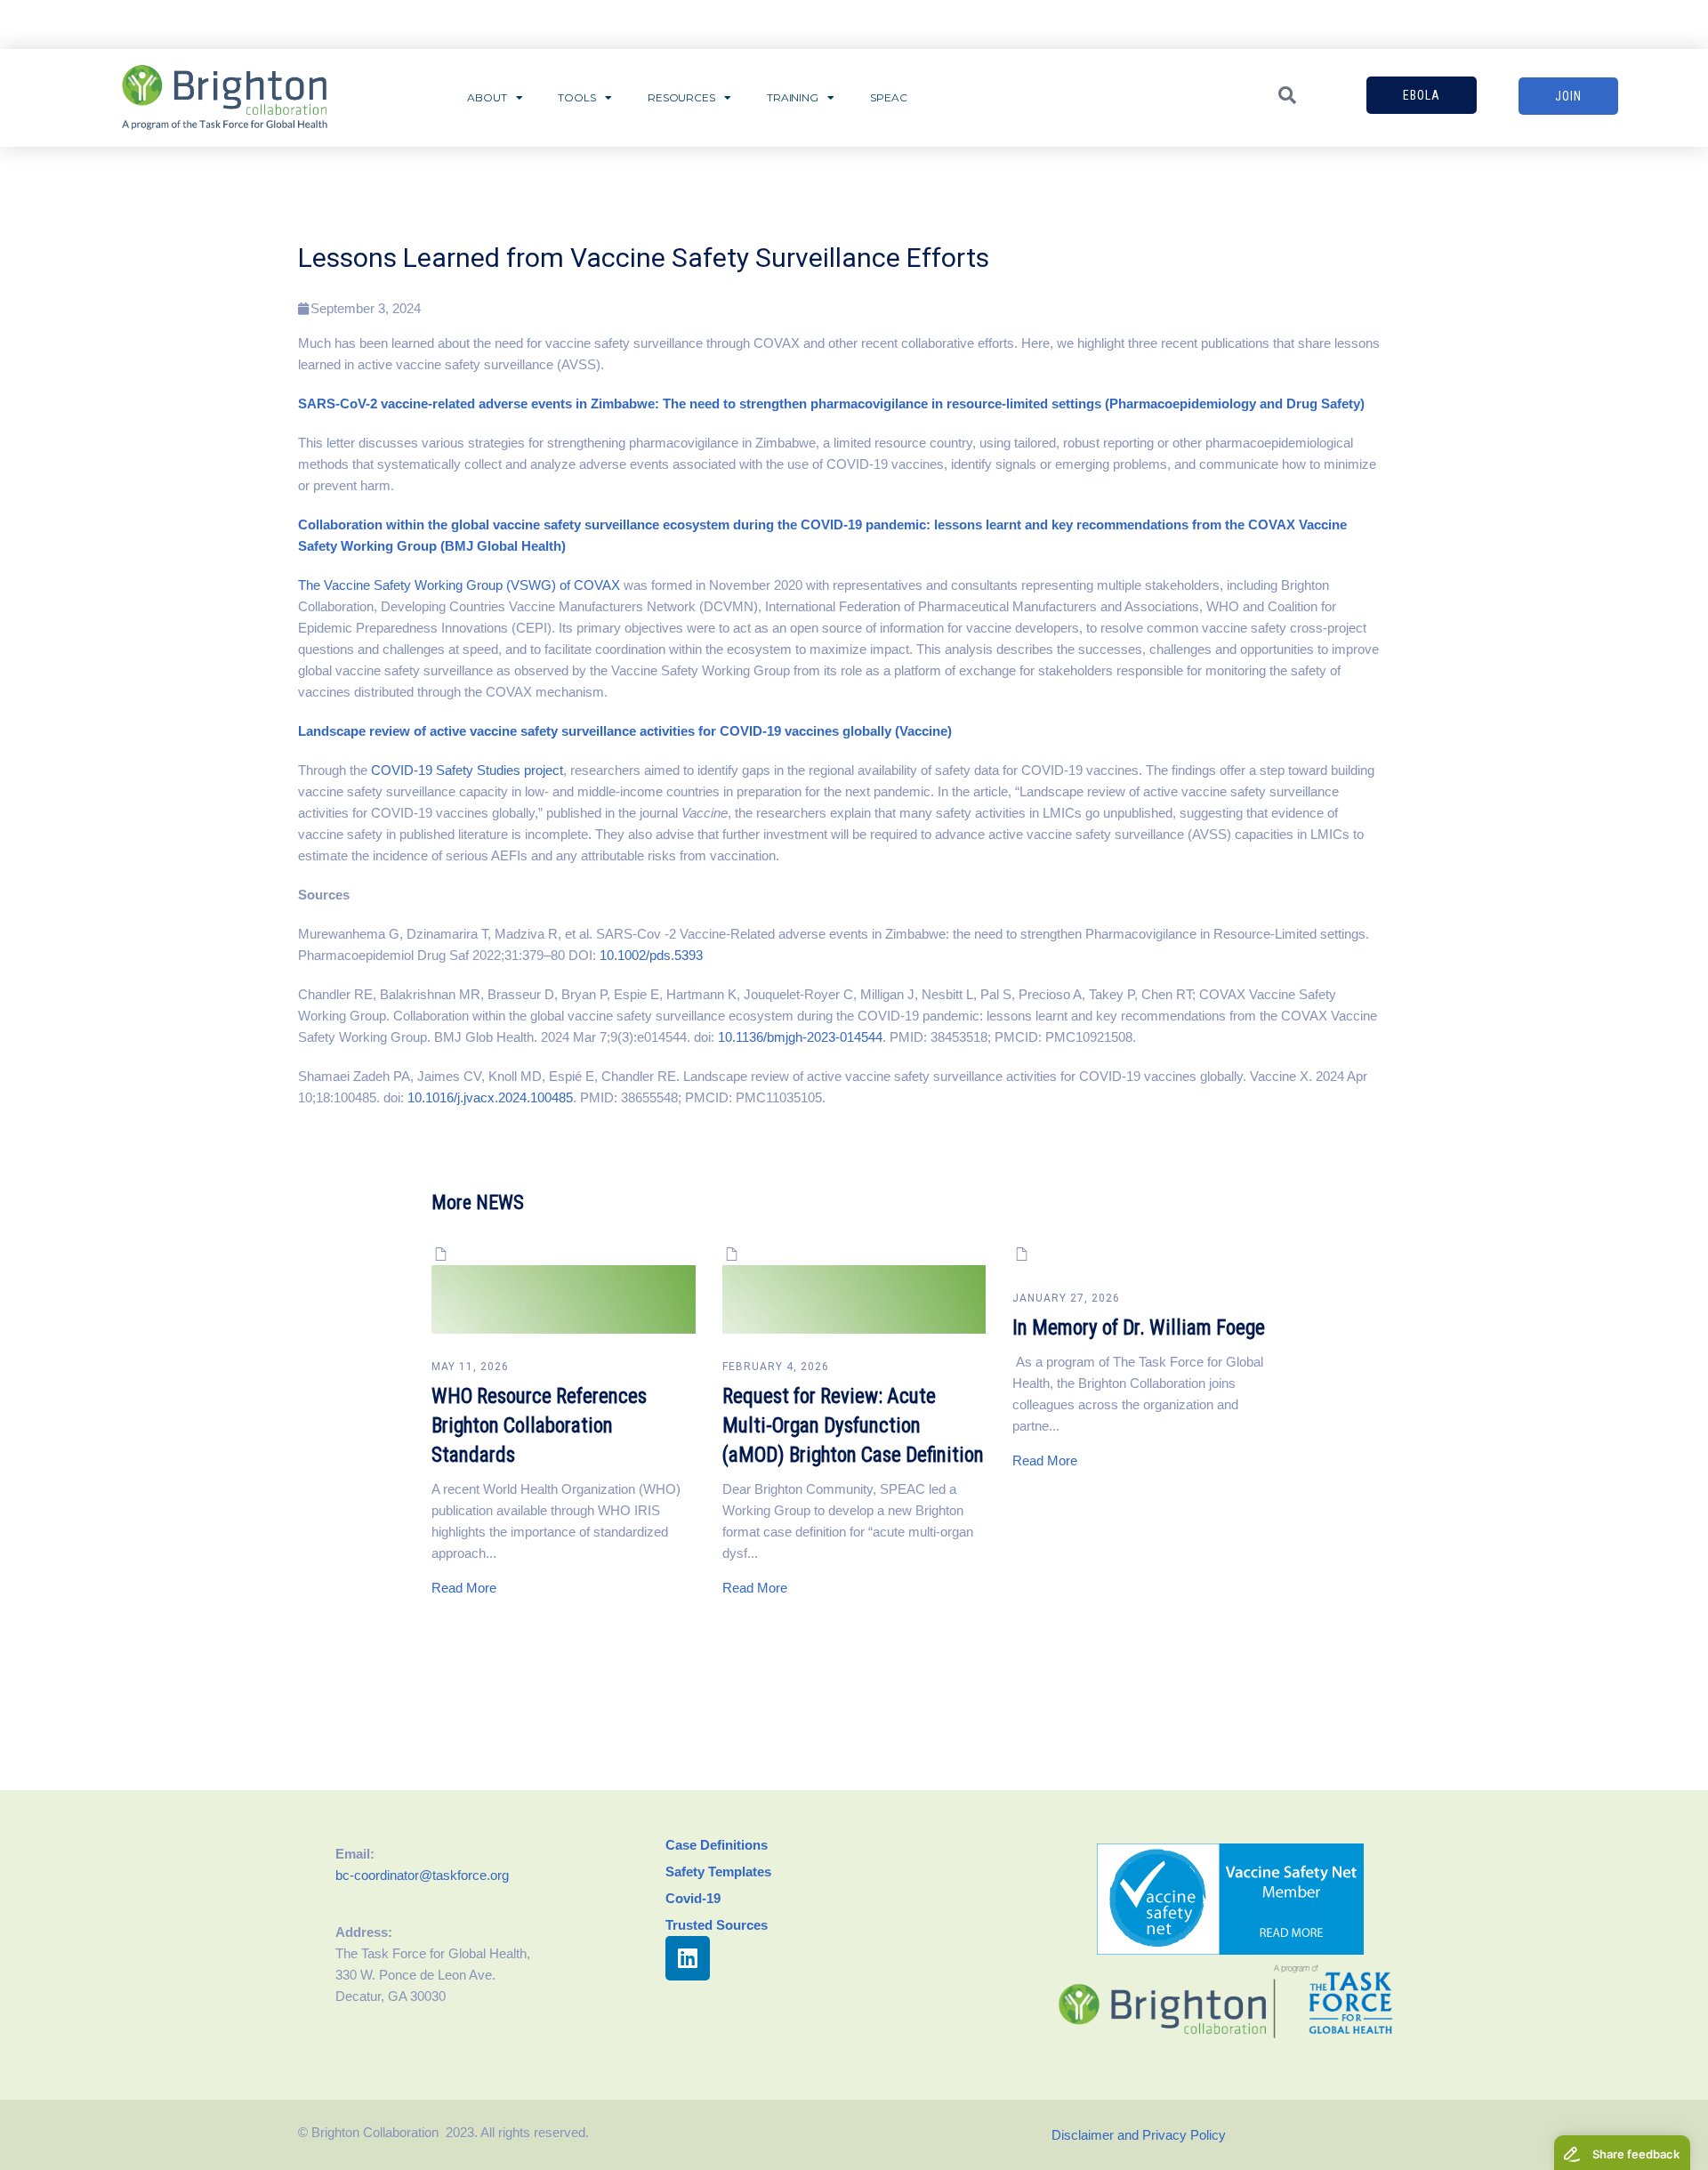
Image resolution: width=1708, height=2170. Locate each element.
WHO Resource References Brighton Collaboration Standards (539, 1426)
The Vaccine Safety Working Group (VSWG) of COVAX (459, 585)
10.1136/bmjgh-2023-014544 (800, 1037)
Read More (464, 1588)
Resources (681, 97)
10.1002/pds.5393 (651, 955)
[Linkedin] (688, 1958)
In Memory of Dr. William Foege (1139, 1328)
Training (793, 97)
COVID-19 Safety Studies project (465, 770)
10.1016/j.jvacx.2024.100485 (490, 1097)
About (487, 97)
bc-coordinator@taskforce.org (422, 1875)
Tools (577, 97)
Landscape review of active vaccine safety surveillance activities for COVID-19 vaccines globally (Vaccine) (625, 731)
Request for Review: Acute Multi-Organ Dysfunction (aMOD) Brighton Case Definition (853, 1426)
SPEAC (889, 97)
